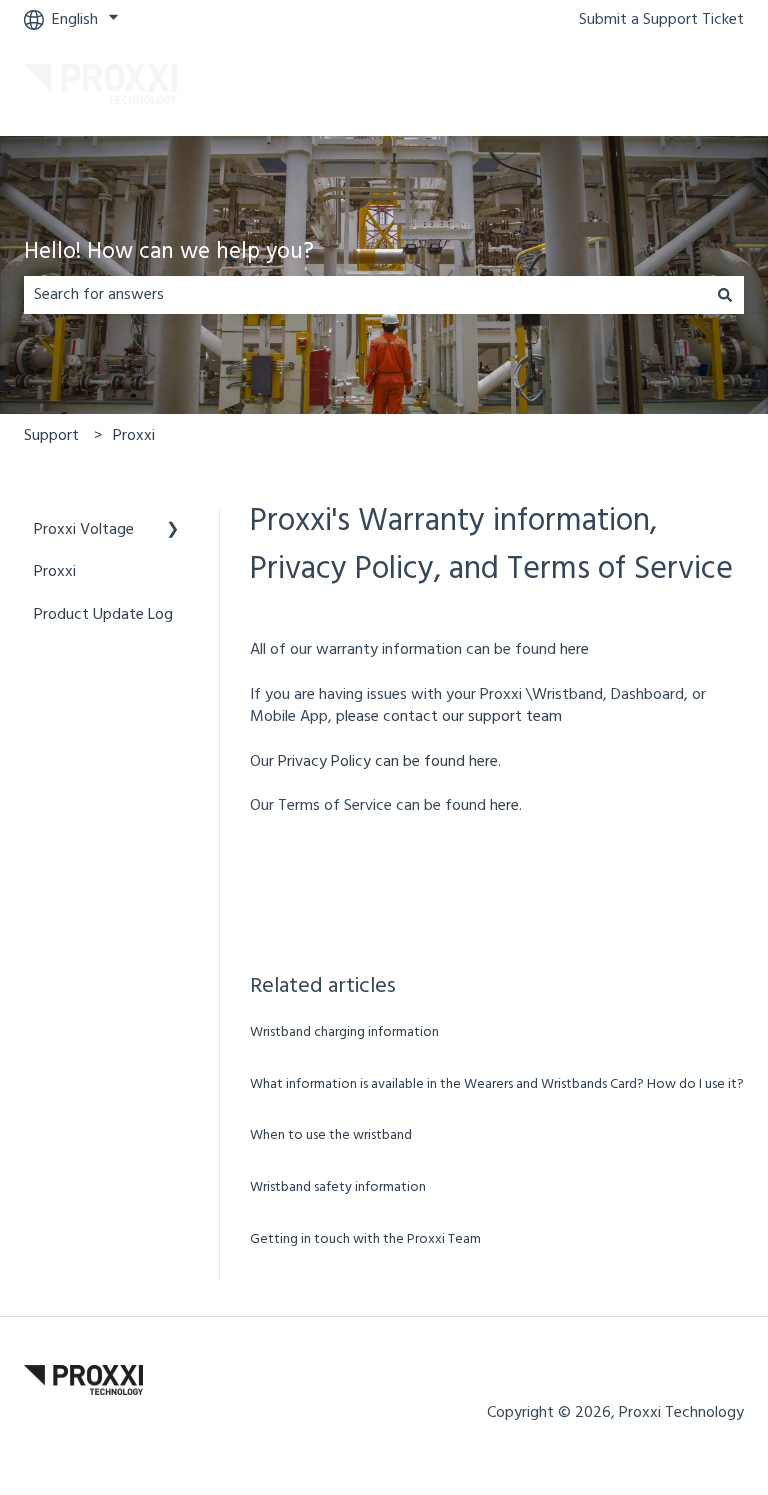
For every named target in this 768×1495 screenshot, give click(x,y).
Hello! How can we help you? (169, 253)
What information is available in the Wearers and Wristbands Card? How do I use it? (497, 1084)
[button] (173, 531)
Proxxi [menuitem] (55, 572)
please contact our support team (447, 717)
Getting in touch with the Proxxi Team (365, 1239)
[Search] (725, 295)
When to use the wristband (331, 1135)
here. (506, 806)
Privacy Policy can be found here (388, 762)
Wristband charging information (344, 1032)
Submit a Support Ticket (661, 20)
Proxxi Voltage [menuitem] (84, 530)
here (574, 650)
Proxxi (134, 436)
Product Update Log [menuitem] (103, 615)
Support (51, 436)
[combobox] (365, 295)
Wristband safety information (338, 1187)
